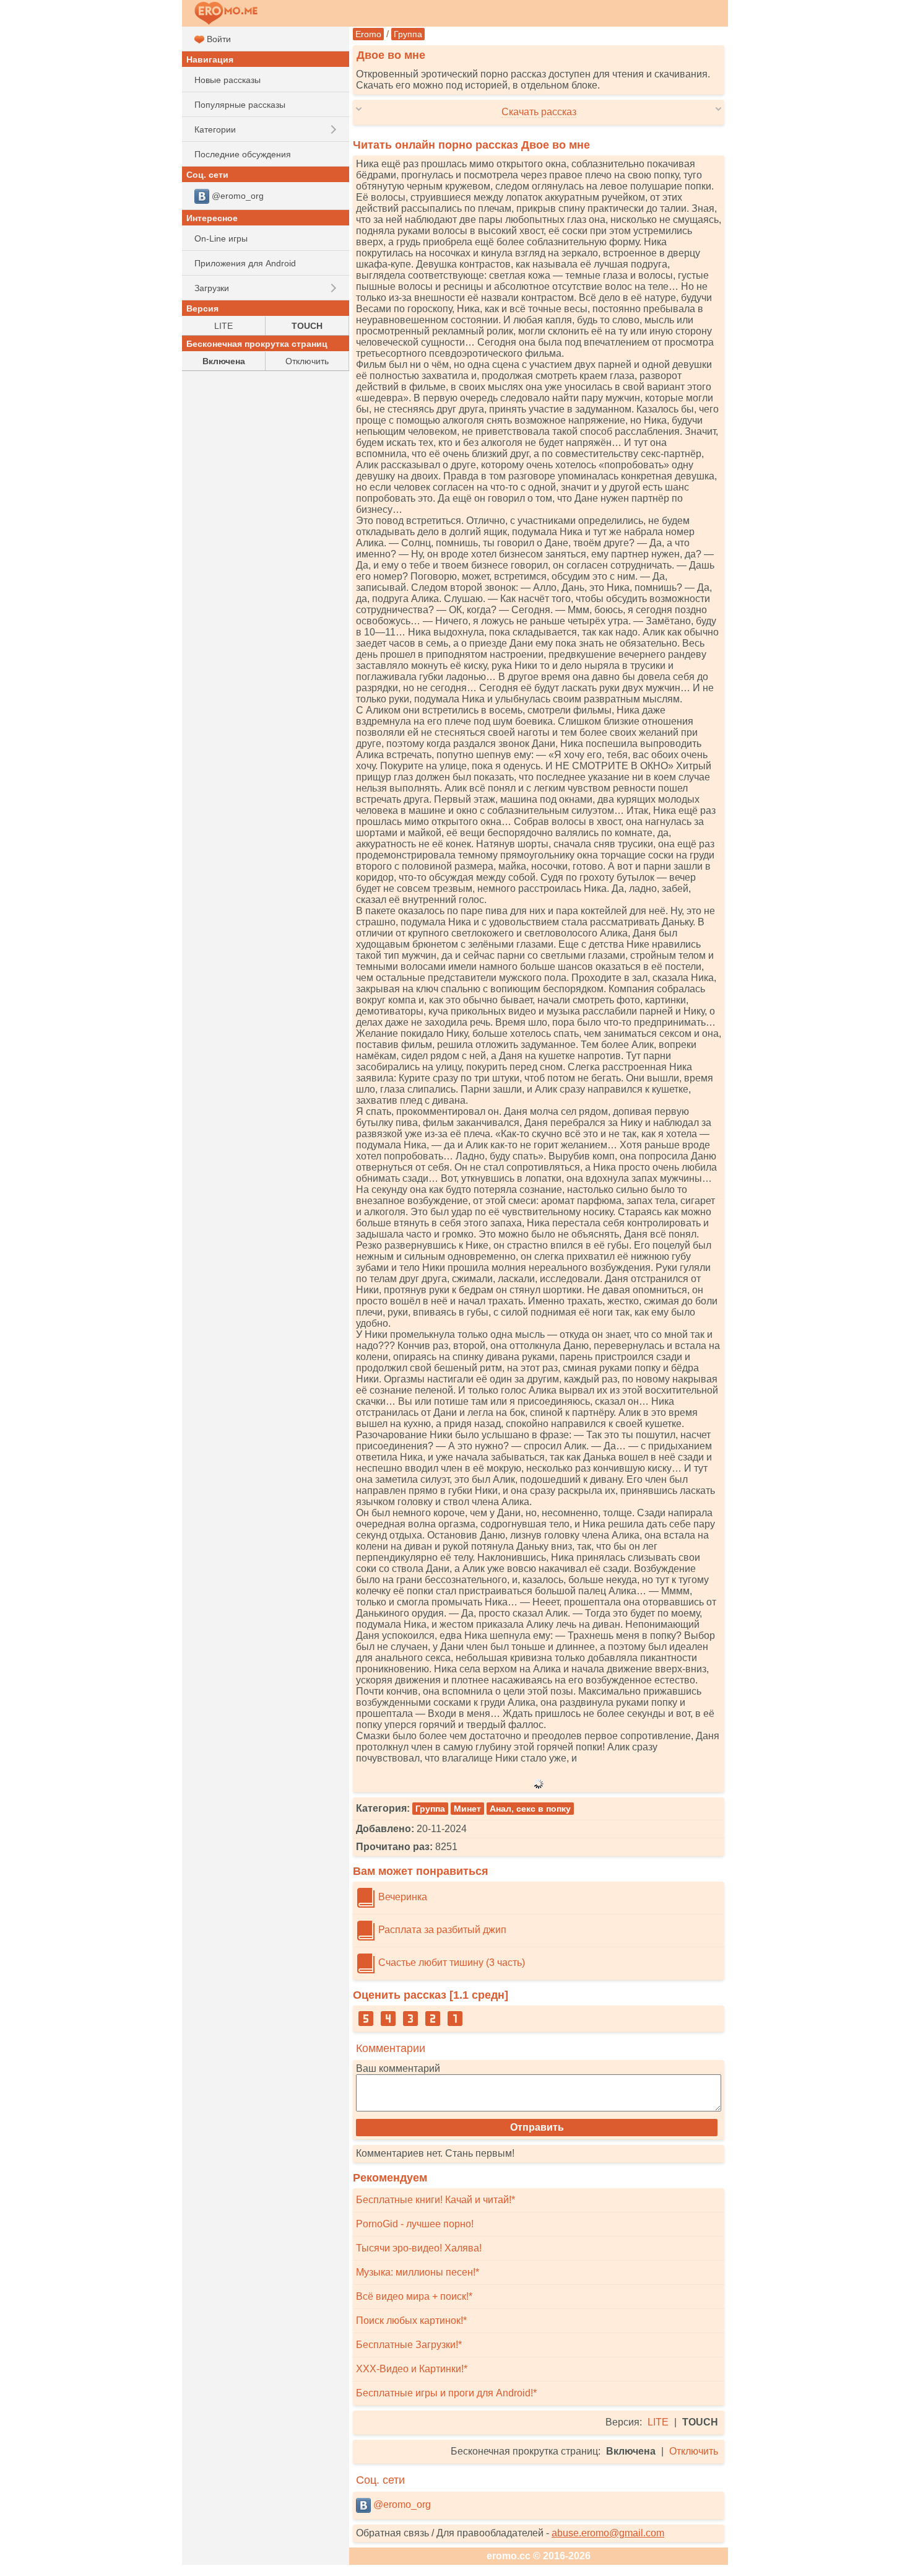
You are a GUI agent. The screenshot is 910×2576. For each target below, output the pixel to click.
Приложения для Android (245, 263)
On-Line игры (221, 238)
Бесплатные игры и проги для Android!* (446, 2393)
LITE (658, 2422)
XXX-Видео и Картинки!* (412, 2369)
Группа (408, 34)
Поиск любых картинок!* (411, 2321)
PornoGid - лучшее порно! (415, 2224)
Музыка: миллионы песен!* (418, 2272)
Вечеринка (401, 1897)
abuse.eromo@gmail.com (608, 2533)
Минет (467, 1809)
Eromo (368, 34)
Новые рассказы (227, 80)
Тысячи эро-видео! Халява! (419, 2248)
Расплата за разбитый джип (441, 1930)
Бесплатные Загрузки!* (409, 2345)
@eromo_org (401, 2504)
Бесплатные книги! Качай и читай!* (435, 2200)
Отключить (694, 2451)
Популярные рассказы (240, 105)
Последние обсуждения (243, 154)
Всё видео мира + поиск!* (414, 2296)
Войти (218, 39)
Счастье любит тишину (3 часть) (450, 1963)
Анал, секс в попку (530, 1809)
